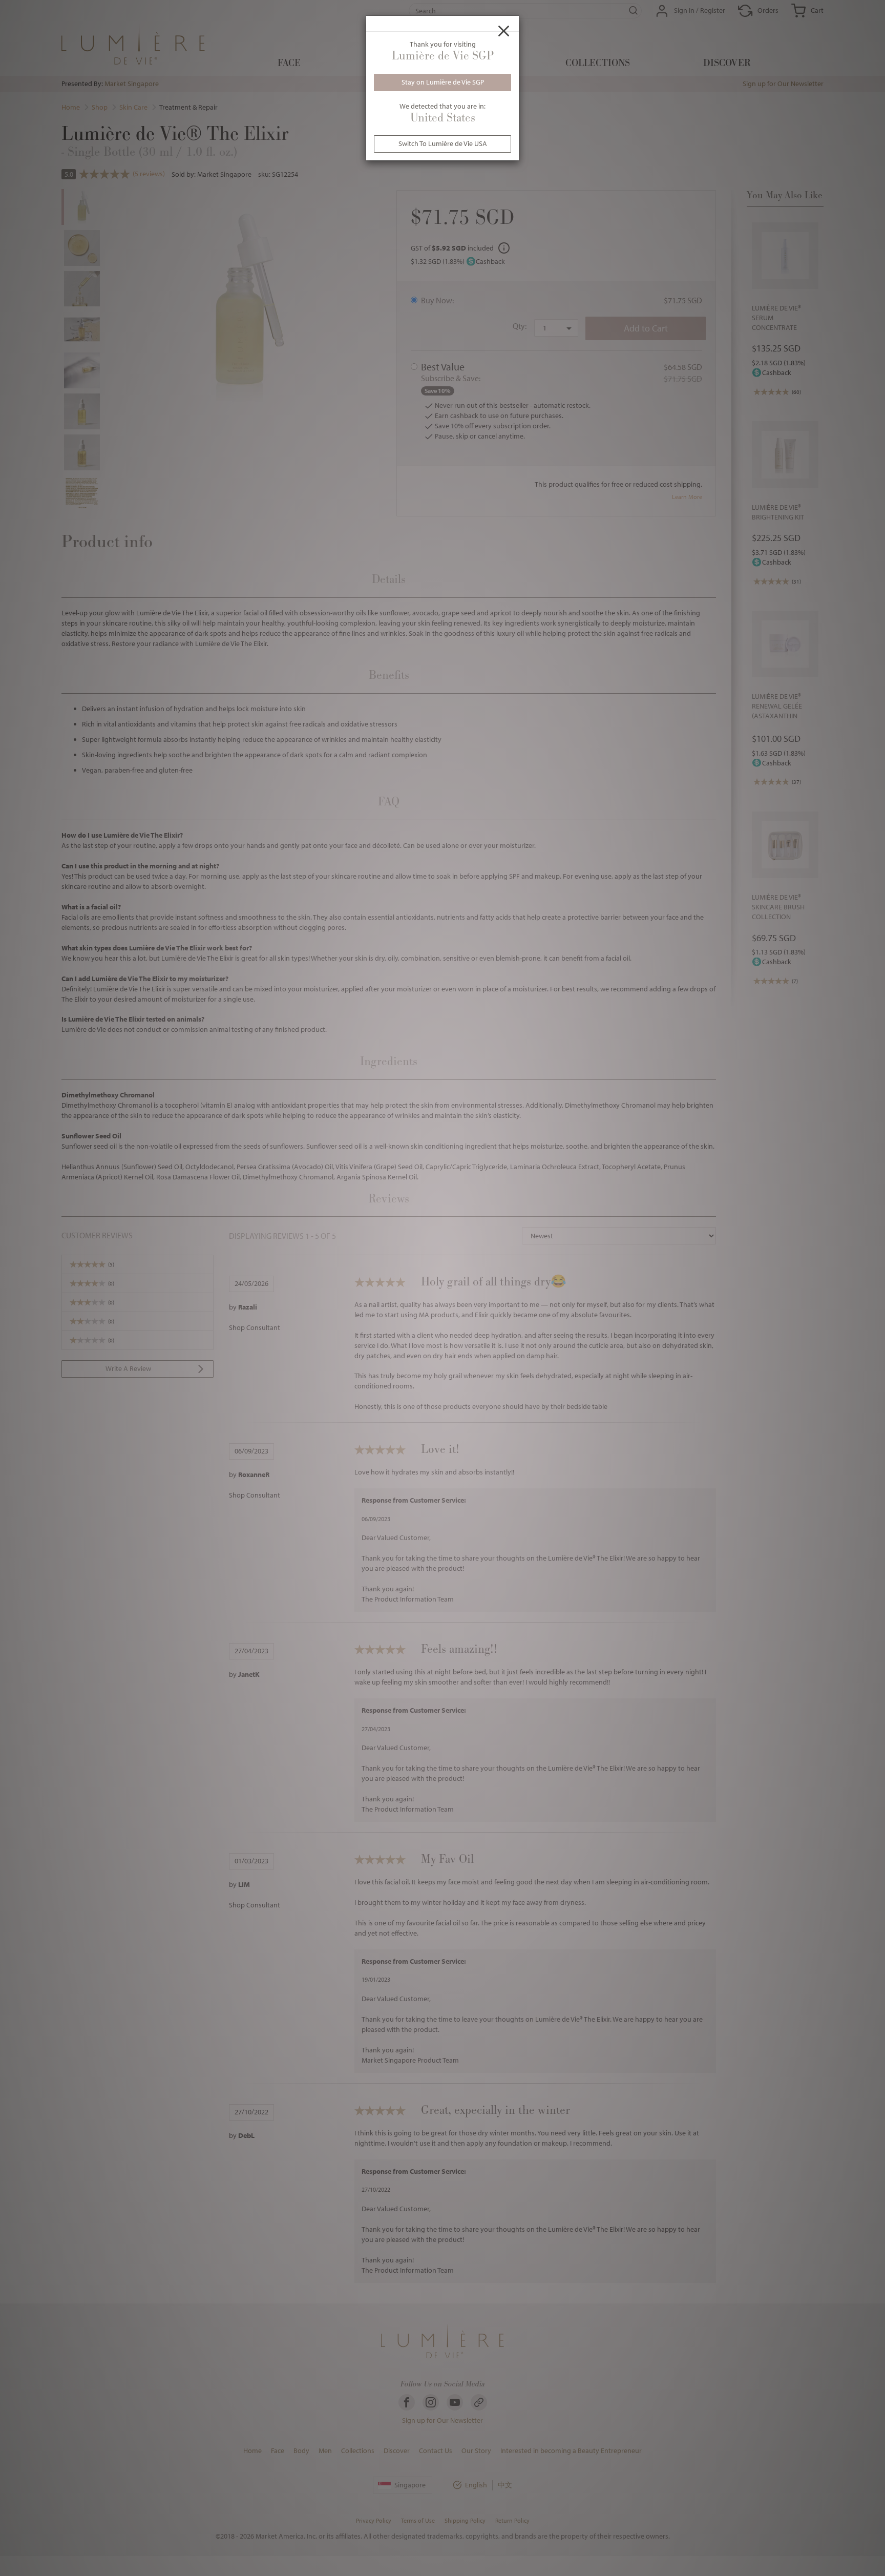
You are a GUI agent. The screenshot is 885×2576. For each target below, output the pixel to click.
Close (504, 31)
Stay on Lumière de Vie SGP (443, 82)
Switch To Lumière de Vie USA (443, 143)
